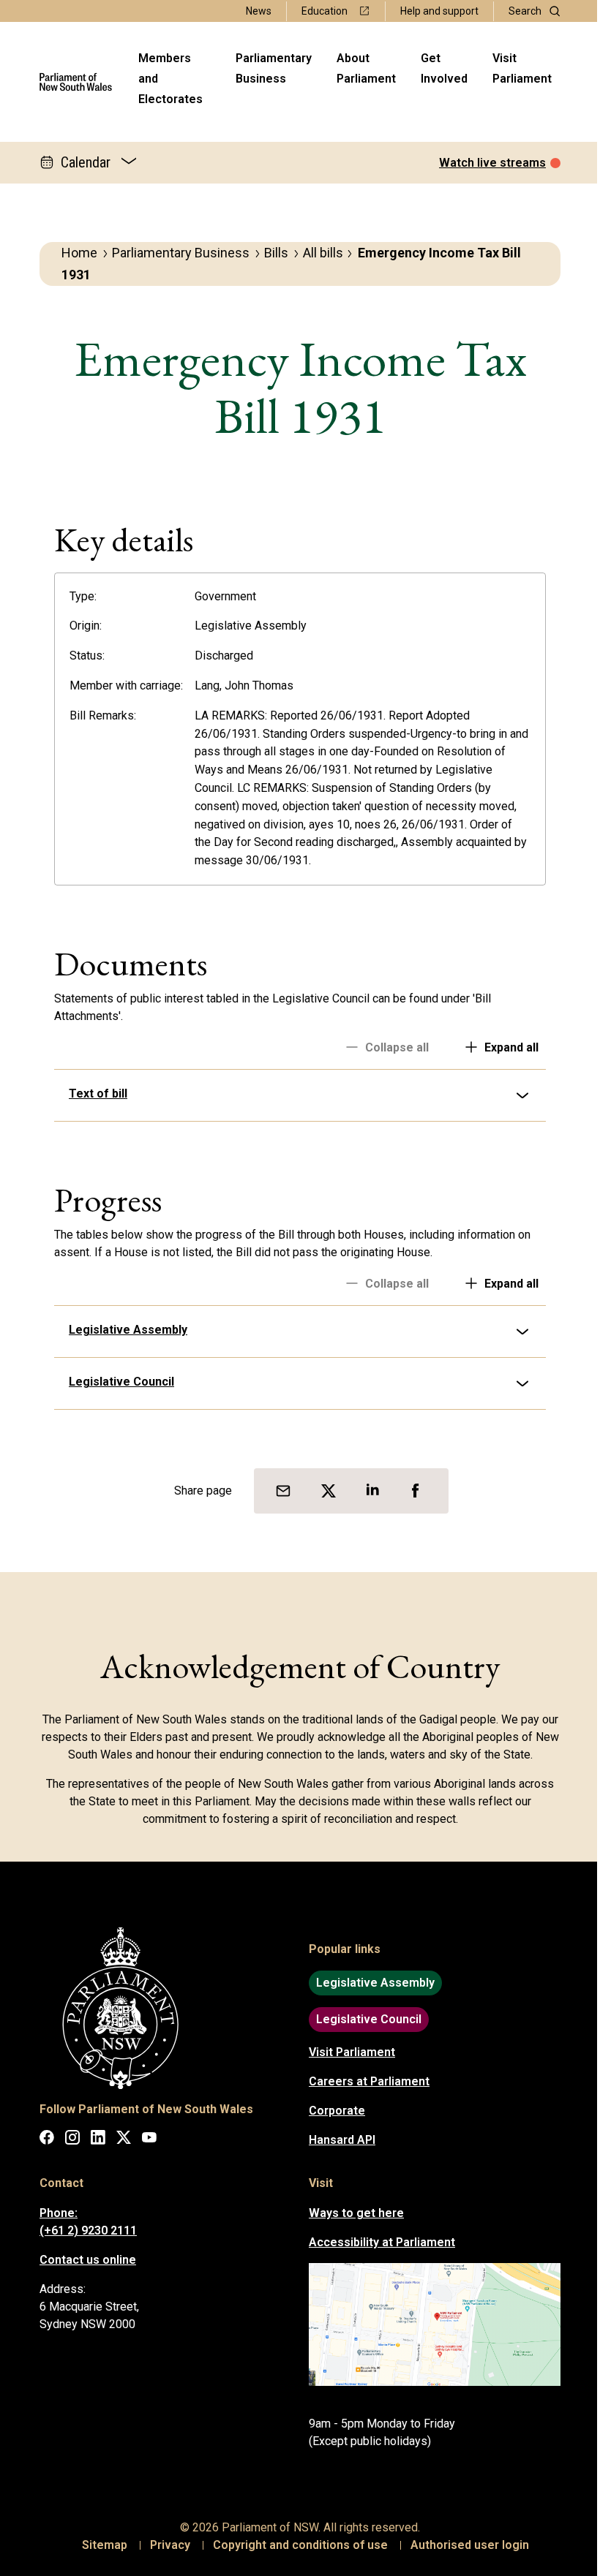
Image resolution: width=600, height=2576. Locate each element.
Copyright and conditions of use (295, 2545)
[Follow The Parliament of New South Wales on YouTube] (144, 2140)
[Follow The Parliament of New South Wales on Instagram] (67, 2140)
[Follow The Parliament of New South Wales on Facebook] (42, 2140)
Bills (276, 253)
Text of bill (93, 1094)
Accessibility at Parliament (377, 2242)
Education (325, 11)
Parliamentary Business (274, 68)
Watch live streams (492, 163)
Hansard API (337, 2140)
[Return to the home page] (76, 82)
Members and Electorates (170, 79)
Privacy (165, 2545)
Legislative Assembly (123, 1330)
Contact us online (83, 2260)
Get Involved (444, 68)
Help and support (439, 11)
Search (525, 11)
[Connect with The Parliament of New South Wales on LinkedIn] (93, 2140)
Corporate (332, 2111)
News (259, 11)
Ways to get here (351, 2213)
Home (79, 253)
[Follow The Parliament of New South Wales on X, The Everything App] (119, 2140)
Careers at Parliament (364, 2081)
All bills (323, 253)
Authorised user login (465, 2545)
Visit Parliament (522, 68)
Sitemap (100, 2545)
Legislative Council (116, 1382)
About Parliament (366, 68)
